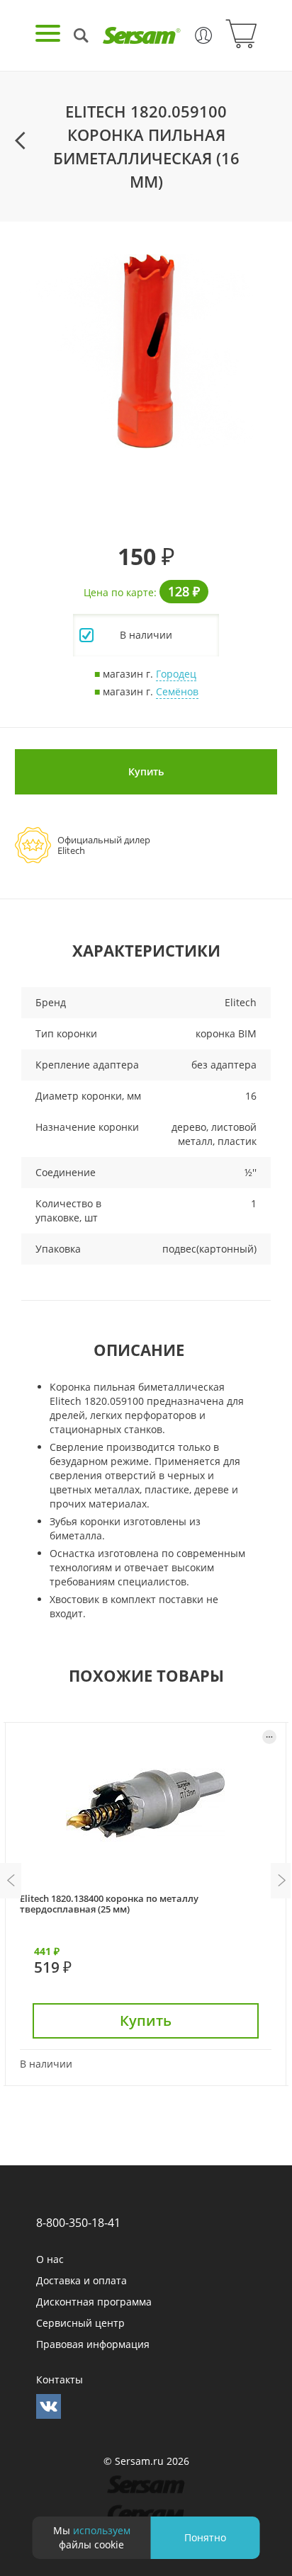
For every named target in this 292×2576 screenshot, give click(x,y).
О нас (50, 2259)
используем (102, 2530)
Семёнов (177, 691)
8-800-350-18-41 (78, 2223)
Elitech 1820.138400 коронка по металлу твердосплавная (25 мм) (109, 1904)
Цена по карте (119, 592)
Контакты (60, 2380)
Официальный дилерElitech (104, 845)
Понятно (205, 2537)
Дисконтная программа (94, 2302)
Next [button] (281, 1881)
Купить (146, 771)
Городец (176, 674)
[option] (146, 352)
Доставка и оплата (82, 2280)
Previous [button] (11, 1881)
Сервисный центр (80, 2323)
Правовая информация (93, 2344)
